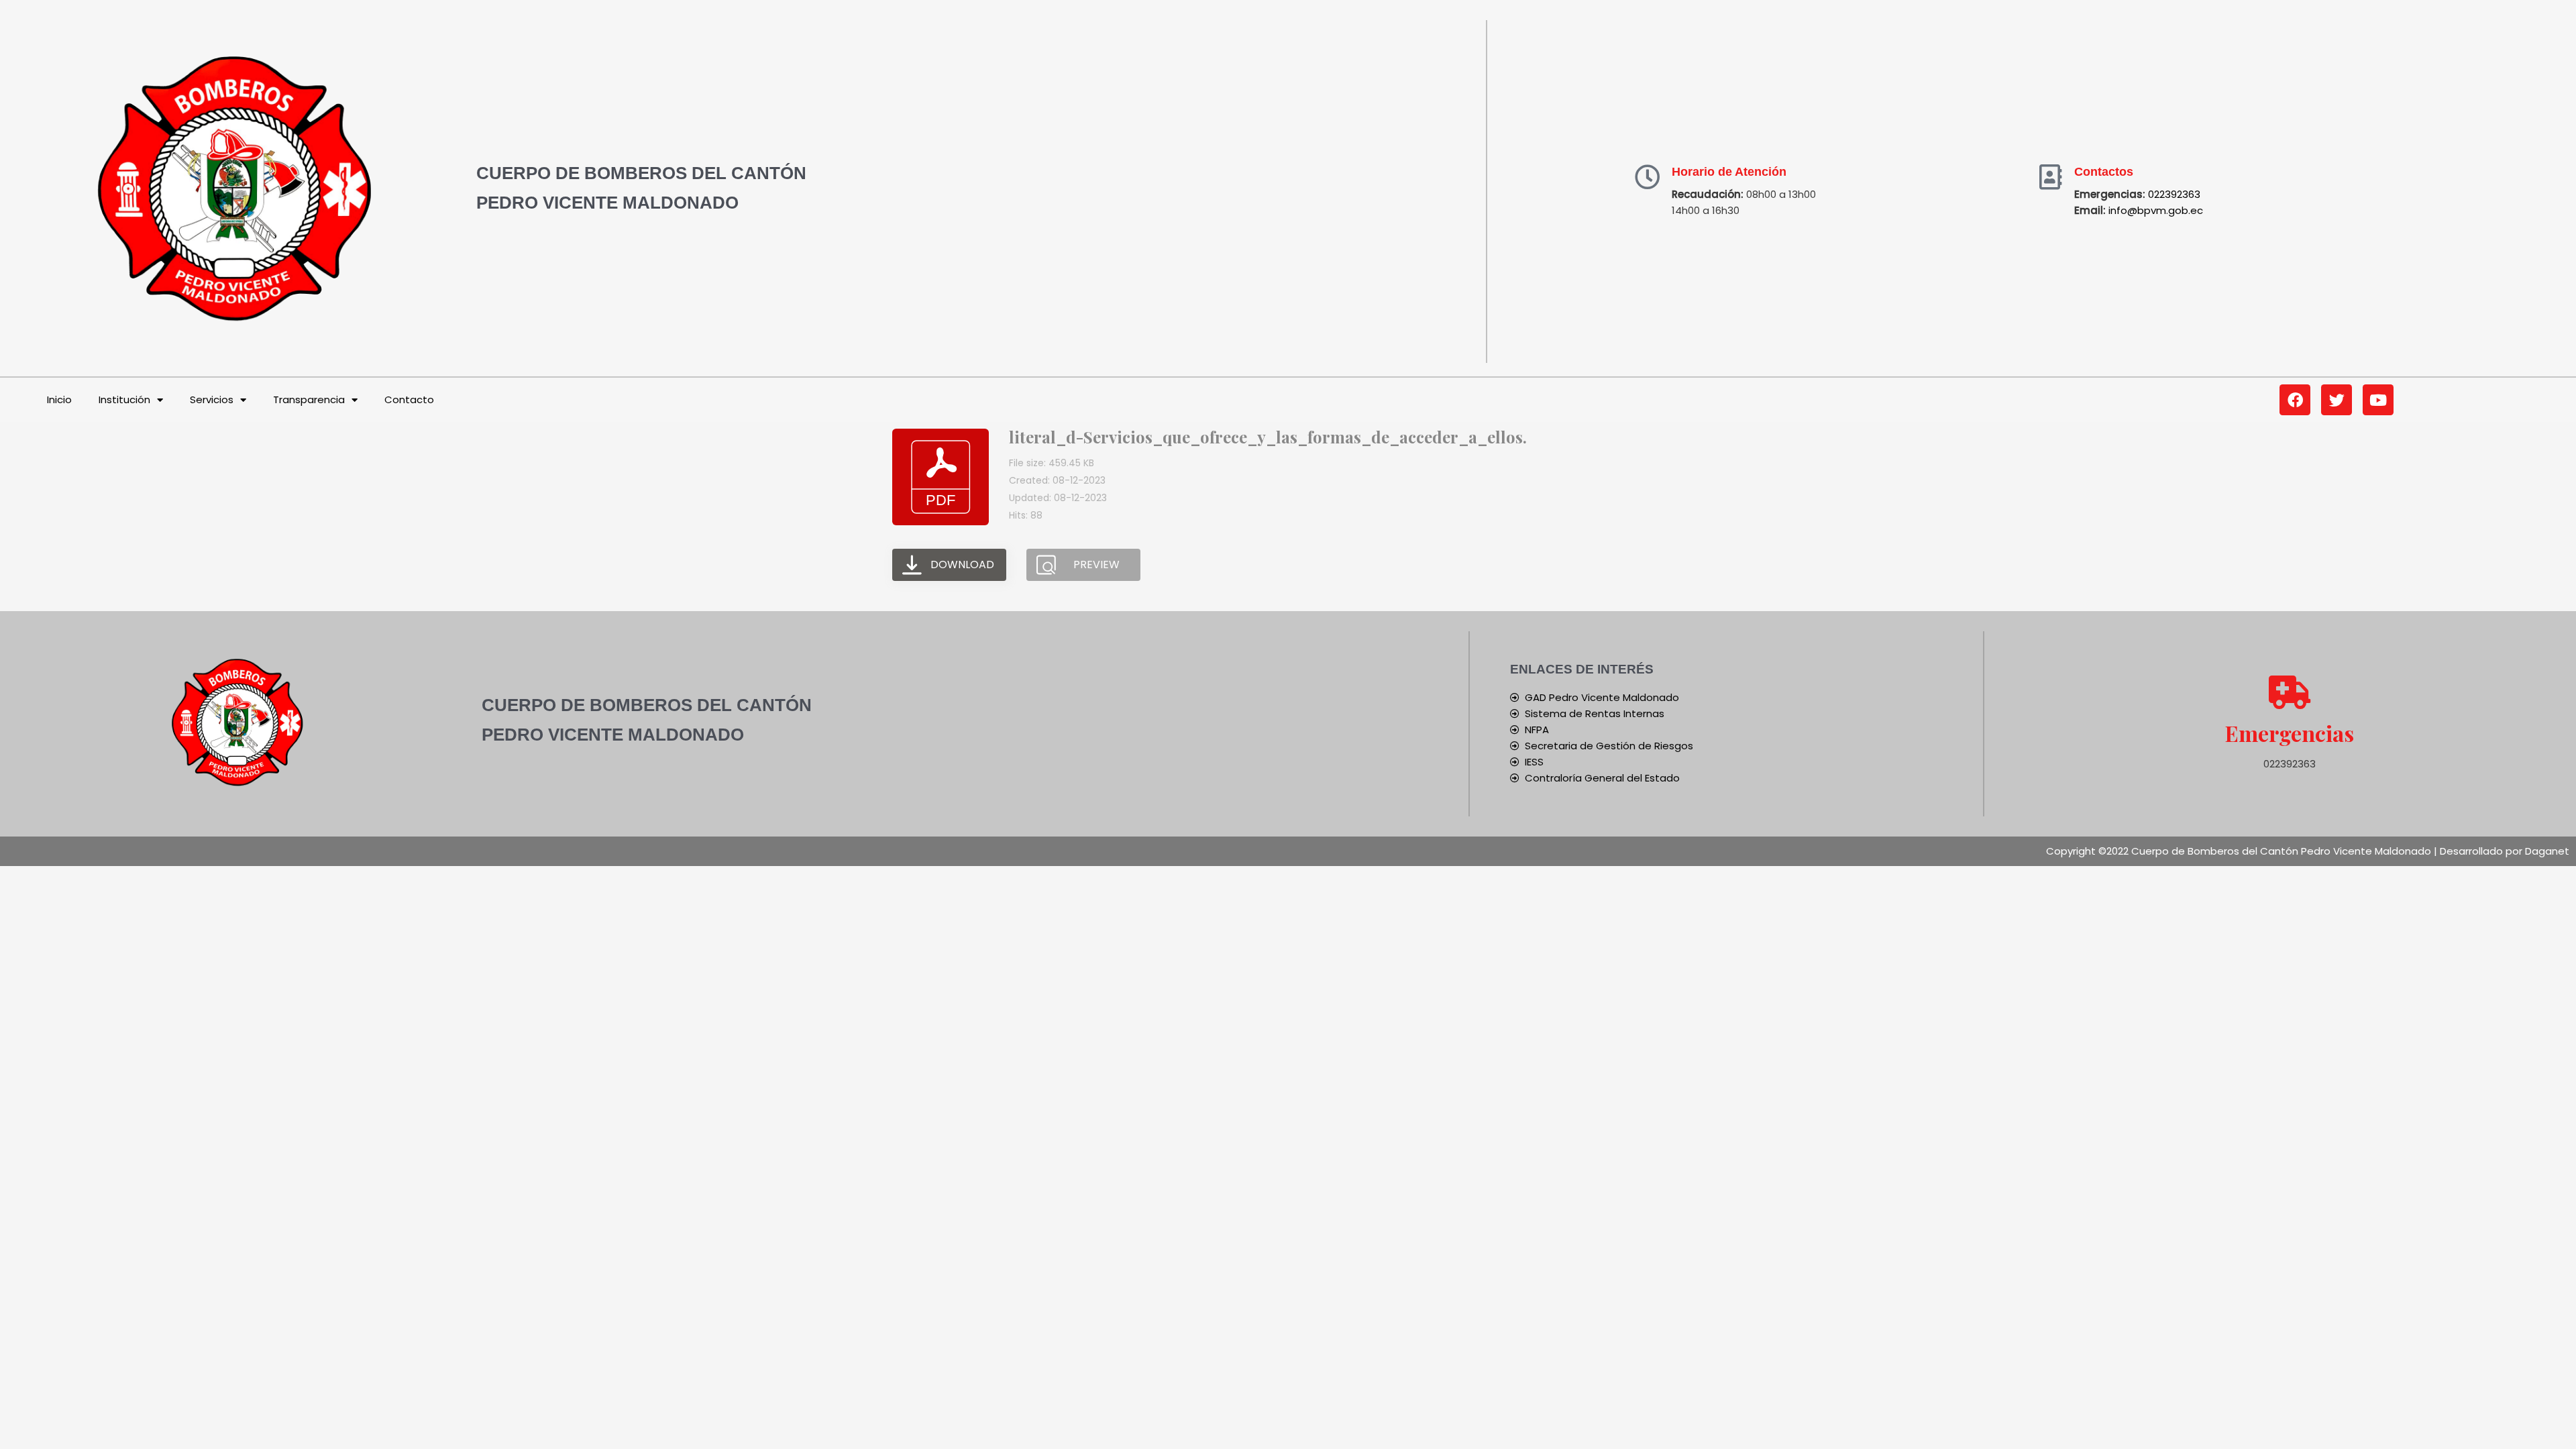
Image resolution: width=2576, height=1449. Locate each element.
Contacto (409, 399)
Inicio (59, 399)
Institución (124, 399)
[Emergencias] (2290, 692)
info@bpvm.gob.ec (2156, 210)
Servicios (212, 399)
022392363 (2174, 194)
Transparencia (309, 399)
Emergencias (2290, 733)
